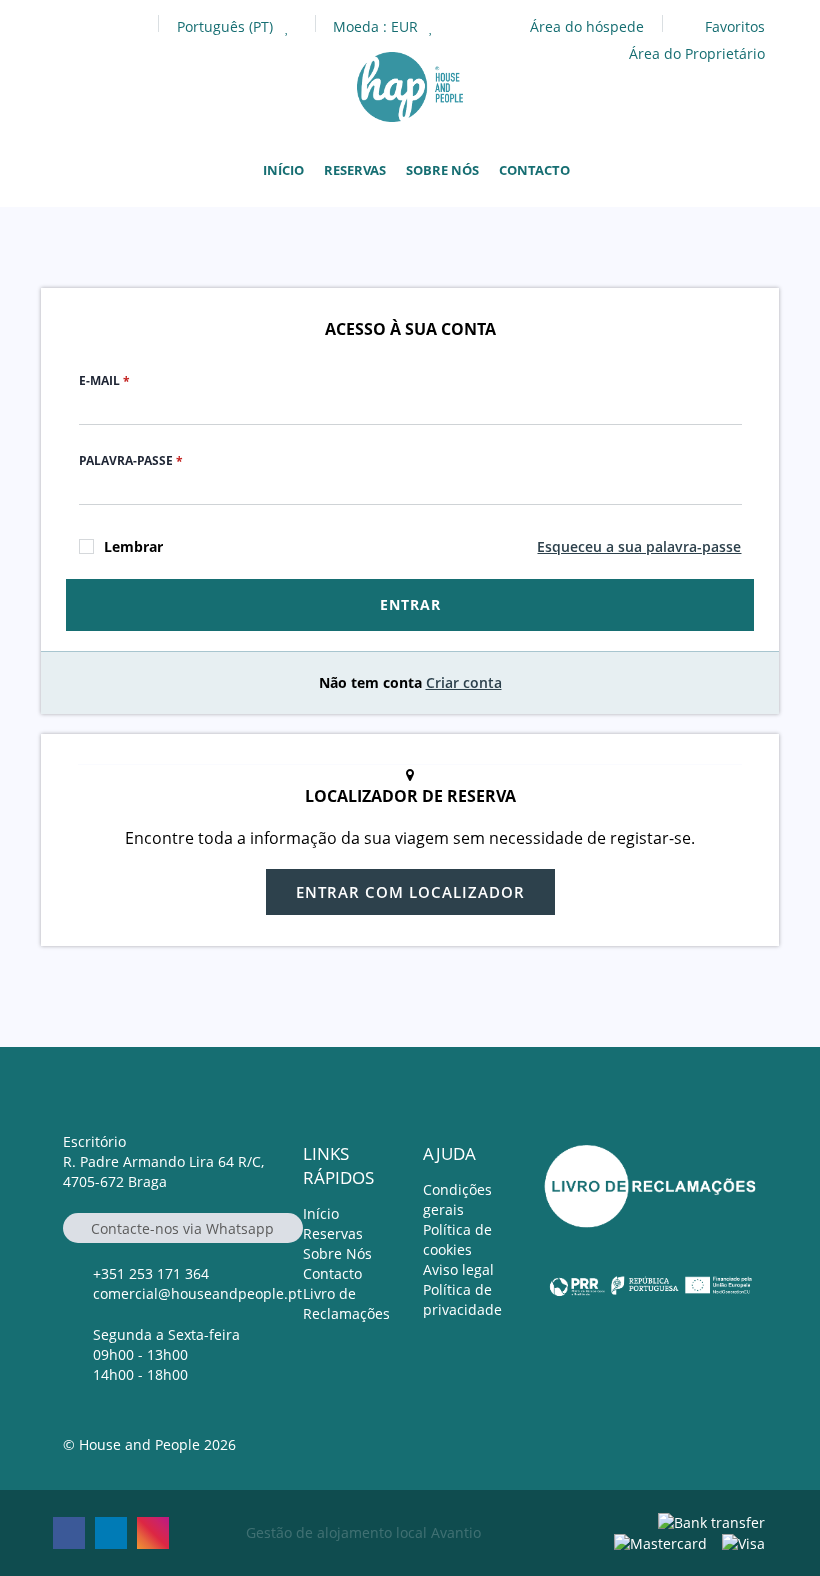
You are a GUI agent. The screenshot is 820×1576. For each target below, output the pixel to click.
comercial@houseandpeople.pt (197, 1293)
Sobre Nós (442, 170)
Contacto (534, 170)
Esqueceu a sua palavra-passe (639, 546)
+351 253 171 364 (151, 1273)
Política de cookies (457, 1239)
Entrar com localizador (410, 892)
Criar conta (464, 682)
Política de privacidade (462, 1299)
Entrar (410, 604)
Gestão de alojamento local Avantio (363, 1532)
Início (283, 170)
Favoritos (733, 26)
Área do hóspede (587, 26)
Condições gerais (457, 1199)
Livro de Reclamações (346, 1303)
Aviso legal (458, 1269)
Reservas (355, 170)
